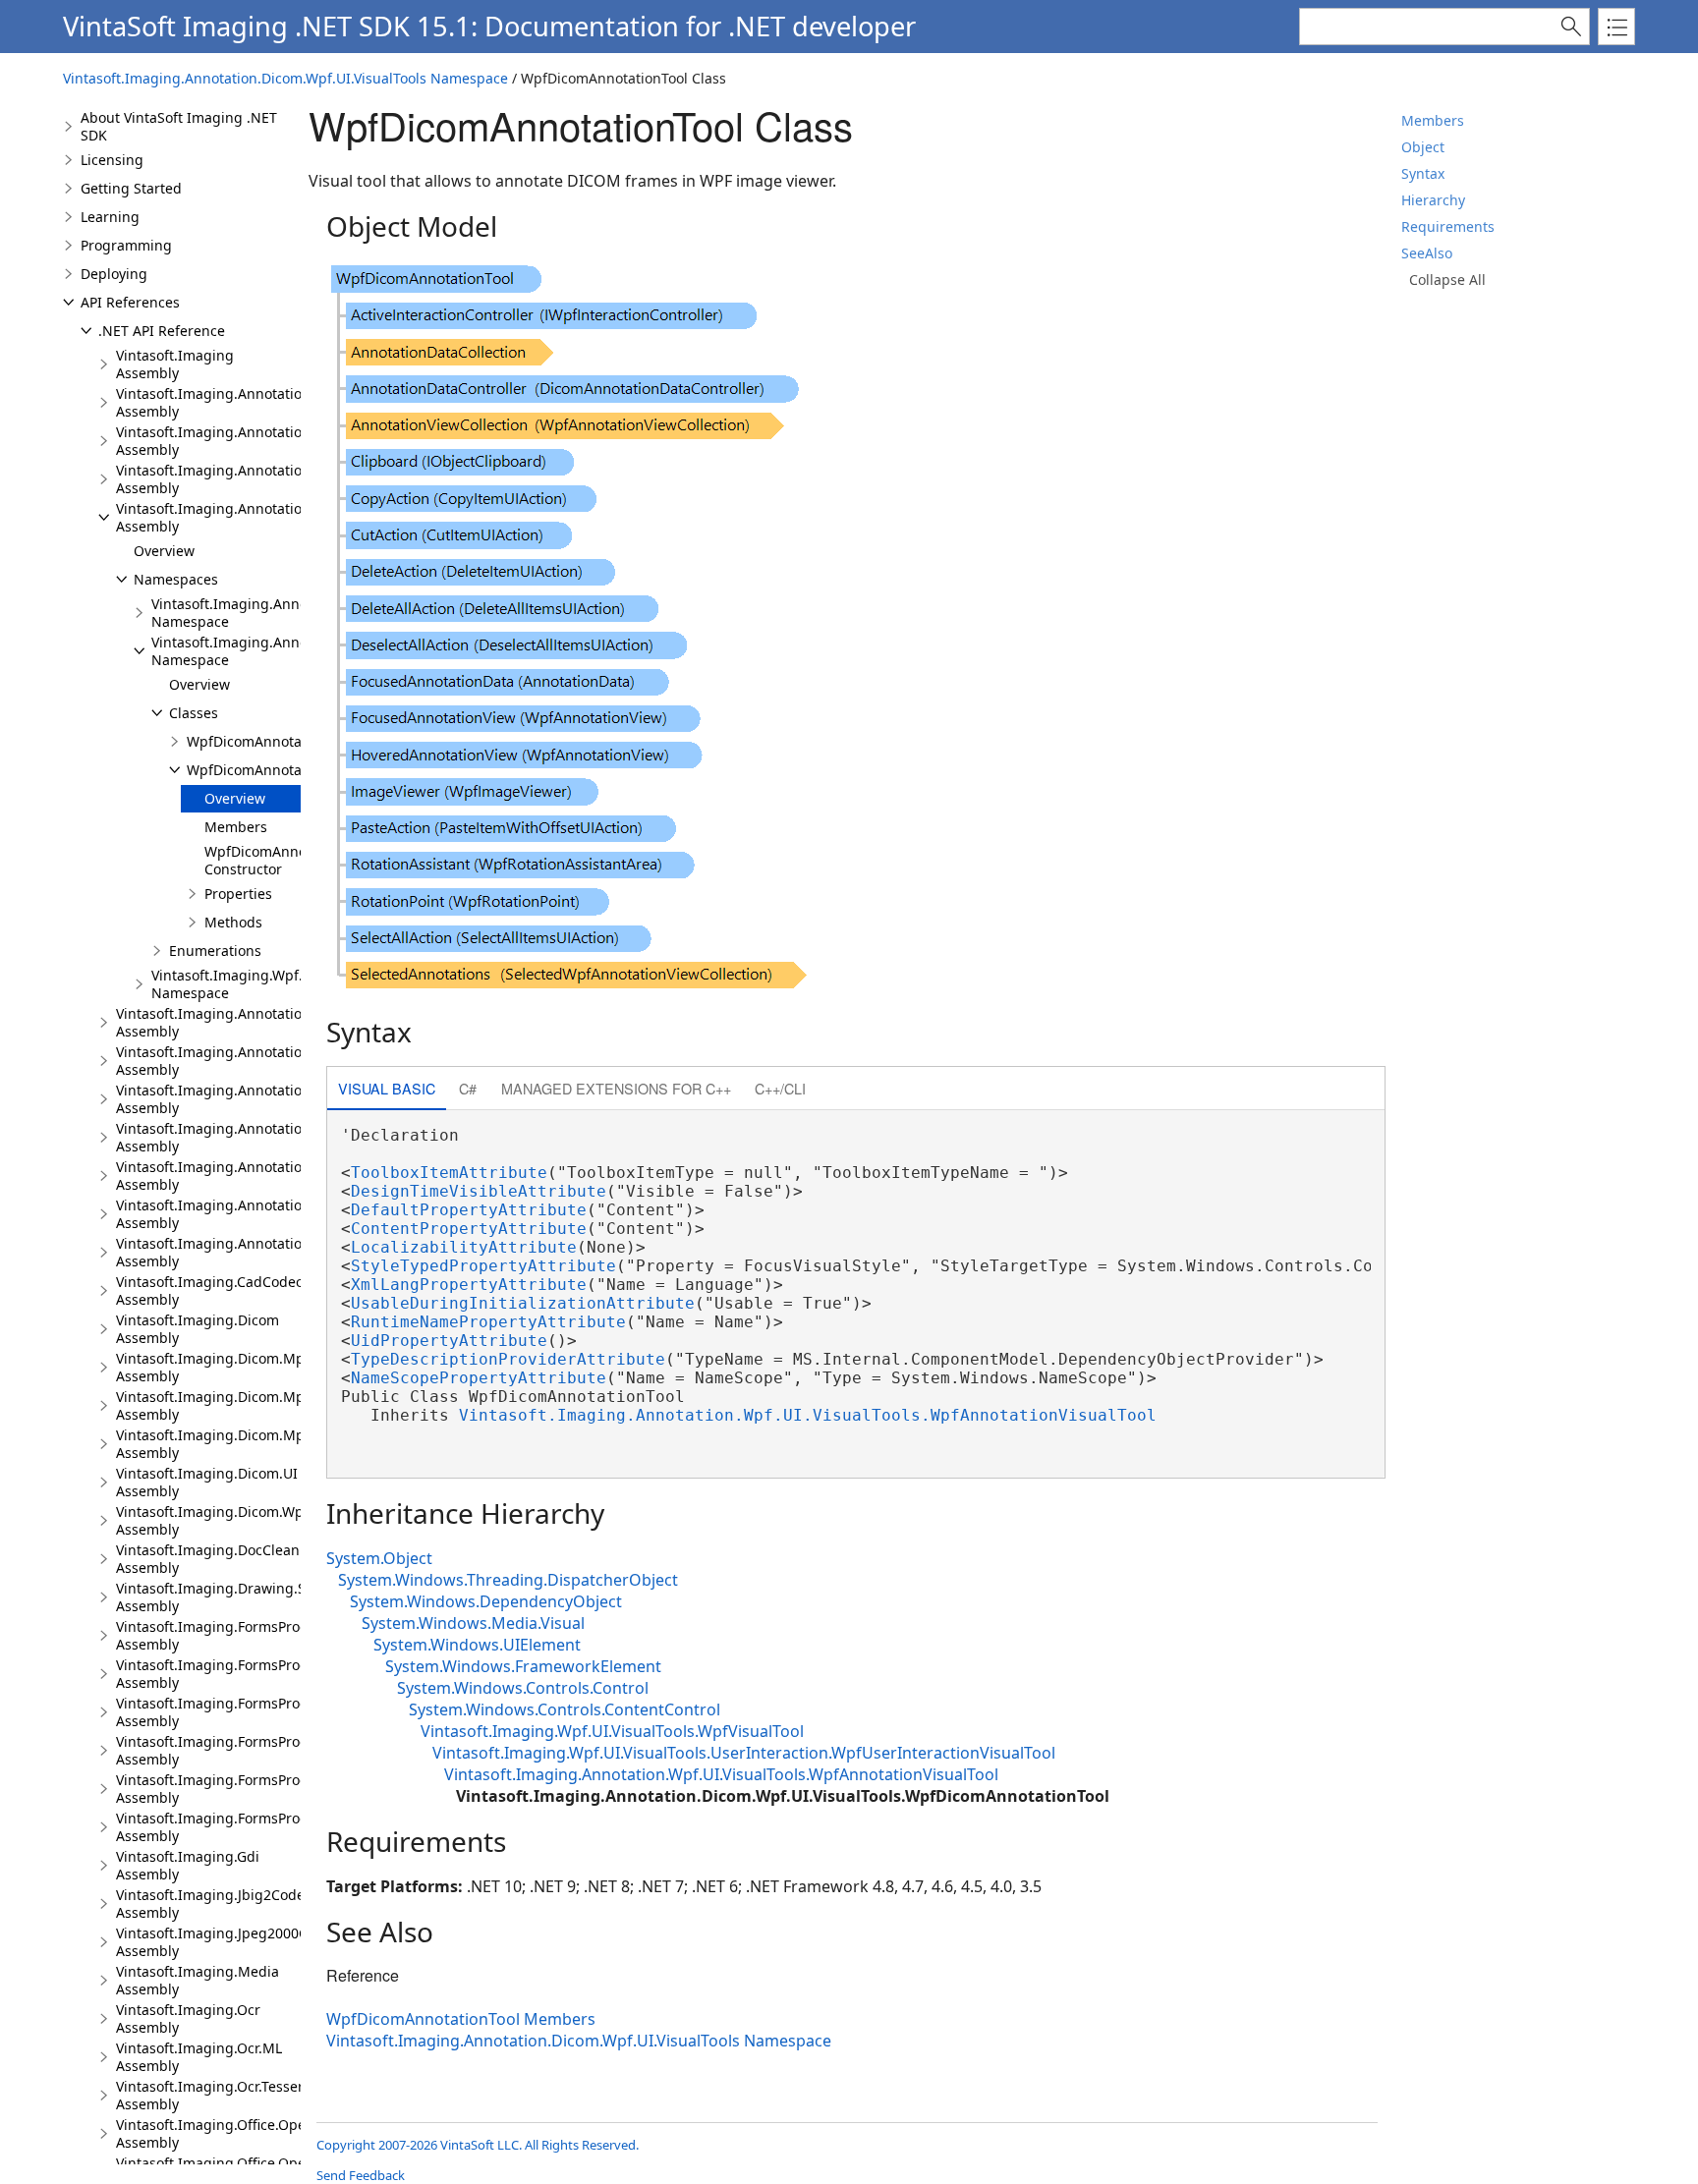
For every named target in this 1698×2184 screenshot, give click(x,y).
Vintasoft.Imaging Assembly (175, 364)
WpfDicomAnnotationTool (270, 770)
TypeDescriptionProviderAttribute (508, 1359)
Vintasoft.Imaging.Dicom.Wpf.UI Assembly (222, 1520)
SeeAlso (1427, 253)
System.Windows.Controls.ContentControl (565, 1709)
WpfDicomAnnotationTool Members (461, 2019)
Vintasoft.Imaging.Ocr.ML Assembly (199, 2057)
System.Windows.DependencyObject (486, 1601)
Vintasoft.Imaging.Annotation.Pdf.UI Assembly (235, 1176)
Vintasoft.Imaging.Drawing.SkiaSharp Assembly (240, 1597)
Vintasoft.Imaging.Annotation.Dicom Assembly (236, 441)
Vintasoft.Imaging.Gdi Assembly (188, 1865)
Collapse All (1447, 280)
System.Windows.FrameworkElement (523, 1666)
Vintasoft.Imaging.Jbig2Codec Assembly (214, 1904)
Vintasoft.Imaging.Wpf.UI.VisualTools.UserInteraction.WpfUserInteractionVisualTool (744, 1753)
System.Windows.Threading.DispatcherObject (508, 1580)
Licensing (112, 160)
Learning (110, 217)
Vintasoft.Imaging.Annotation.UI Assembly (223, 1214)
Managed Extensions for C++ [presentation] (616, 1088)
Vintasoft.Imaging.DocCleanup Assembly (217, 1559)
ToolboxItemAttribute (449, 1173)
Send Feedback (361, 2175)
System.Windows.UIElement (477, 1645)
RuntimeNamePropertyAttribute (488, 1322)
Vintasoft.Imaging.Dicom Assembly (198, 1329)
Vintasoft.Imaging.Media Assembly (198, 1980)
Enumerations (215, 951)
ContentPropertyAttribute (469, 1229)
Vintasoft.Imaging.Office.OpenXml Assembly (227, 2133)
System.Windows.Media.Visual (473, 1623)
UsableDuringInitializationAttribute (523, 1303)
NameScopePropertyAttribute (479, 1378)
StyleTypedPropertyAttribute (483, 1266)
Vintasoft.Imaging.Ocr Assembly (188, 2018)
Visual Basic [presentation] (387, 1088)
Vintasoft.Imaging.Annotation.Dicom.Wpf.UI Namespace (295, 613)
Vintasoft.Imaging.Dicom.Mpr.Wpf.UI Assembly (236, 1444)
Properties (238, 894)
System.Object (379, 1558)
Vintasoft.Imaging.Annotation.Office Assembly (234, 1022)
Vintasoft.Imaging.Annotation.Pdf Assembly (226, 1137)
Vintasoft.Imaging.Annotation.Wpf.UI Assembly (237, 1252)
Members (1433, 120)
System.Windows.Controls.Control (523, 1688)
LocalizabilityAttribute (464, 1247)
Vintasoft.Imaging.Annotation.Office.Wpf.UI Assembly (258, 1099)
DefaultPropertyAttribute (469, 1210)
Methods (233, 922)
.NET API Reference (162, 331)
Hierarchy (1433, 200)
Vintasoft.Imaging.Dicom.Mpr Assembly (213, 1367)
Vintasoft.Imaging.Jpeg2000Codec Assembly (227, 1942)
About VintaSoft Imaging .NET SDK (179, 126)
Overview (164, 551)
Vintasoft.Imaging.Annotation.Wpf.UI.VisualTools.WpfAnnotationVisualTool (808, 1415)
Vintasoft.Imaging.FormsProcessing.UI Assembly (242, 1789)
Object (1423, 147)
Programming (126, 245)
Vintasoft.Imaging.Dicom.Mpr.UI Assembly (222, 1405)
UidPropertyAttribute (449, 1341)
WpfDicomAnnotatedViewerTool (290, 741)
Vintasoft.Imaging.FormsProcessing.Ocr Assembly (246, 1674)
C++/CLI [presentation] (780, 1088)
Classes (194, 713)
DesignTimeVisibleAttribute (479, 1191)
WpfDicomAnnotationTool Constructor (288, 860)
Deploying (114, 274)
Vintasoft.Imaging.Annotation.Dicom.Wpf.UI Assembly (260, 517)
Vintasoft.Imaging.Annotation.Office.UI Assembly (243, 1061)
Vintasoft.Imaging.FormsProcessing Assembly (233, 1635)
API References (130, 302)
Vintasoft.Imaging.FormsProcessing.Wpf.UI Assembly (257, 1827)
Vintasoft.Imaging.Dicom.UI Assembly (207, 1482)
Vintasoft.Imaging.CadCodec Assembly (209, 1290)
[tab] (387, 1090)
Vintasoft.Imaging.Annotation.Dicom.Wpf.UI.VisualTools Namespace (285, 78)
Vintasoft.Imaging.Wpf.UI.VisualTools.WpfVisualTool (612, 1731)
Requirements (1448, 226)
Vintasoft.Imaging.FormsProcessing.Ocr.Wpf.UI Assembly (269, 1750)
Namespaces (176, 579)
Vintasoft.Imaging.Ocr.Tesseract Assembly (220, 2095)
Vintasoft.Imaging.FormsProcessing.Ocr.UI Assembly (255, 1712)
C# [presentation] (468, 1088)
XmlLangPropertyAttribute (469, 1285)
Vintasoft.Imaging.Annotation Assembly (213, 402)
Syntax (1423, 173)
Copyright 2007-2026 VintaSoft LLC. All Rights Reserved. (478, 2145)
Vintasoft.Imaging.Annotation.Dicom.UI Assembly (245, 479)
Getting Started (131, 188)
